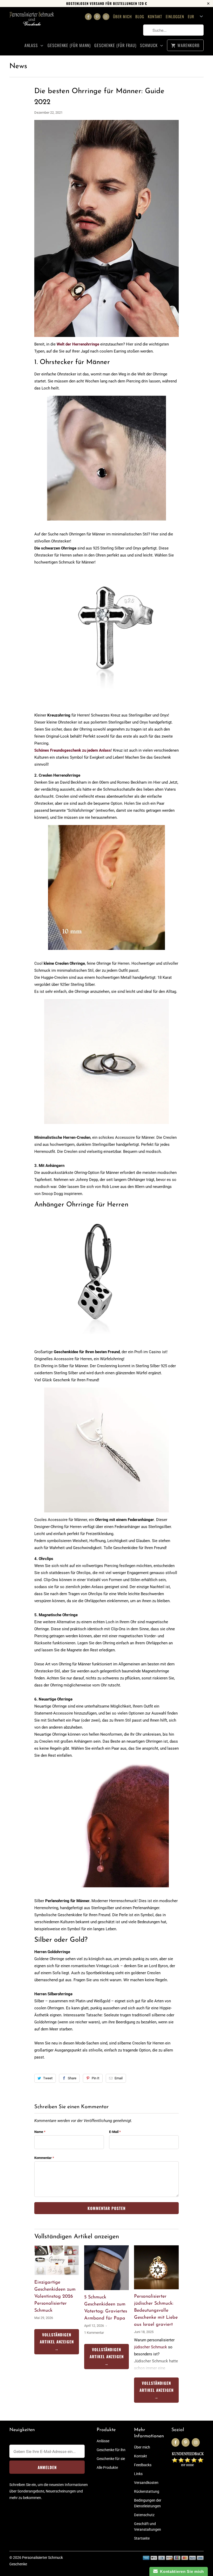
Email (119, 2078)
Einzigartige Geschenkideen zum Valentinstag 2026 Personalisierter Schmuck (55, 2297)
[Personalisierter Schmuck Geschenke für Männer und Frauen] (32, 22)
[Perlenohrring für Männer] (106, 1890)
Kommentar (44, 2158)
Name (40, 2132)
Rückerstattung (147, 2491)
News (18, 66)
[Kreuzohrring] (106, 697)
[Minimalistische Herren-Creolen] (106, 1127)
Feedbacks (143, 2465)
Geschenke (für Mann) (69, 45)
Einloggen (175, 16)
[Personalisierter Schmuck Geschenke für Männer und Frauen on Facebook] (88, 17)
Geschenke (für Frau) (115, 45)
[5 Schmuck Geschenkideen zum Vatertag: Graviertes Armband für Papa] (106, 2268)
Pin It (95, 2078)
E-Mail (115, 2132)
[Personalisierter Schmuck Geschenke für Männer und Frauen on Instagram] (106, 17)
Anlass (32, 45)
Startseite (142, 2538)
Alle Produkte (107, 2468)
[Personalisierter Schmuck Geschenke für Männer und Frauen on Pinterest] (97, 17)
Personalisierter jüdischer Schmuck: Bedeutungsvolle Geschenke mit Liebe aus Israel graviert (156, 2311)
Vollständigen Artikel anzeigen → (57, 2342)
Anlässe (103, 2441)
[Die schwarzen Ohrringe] (106, 523)
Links (138, 2474)
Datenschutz (144, 2515)
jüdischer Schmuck (151, 2347)
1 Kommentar (94, 2333)
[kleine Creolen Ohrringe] (106, 953)
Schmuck (149, 45)
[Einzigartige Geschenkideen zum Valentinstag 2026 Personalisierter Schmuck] (57, 2260)
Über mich (122, 16)
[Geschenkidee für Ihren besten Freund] (97, 1341)
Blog (140, 16)
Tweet (48, 2078)
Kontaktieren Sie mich (181, 2571)
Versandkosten (146, 2483)
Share (72, 2078)
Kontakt (155, 16)
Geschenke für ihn (111, 2450)
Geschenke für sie (111, 2459)
